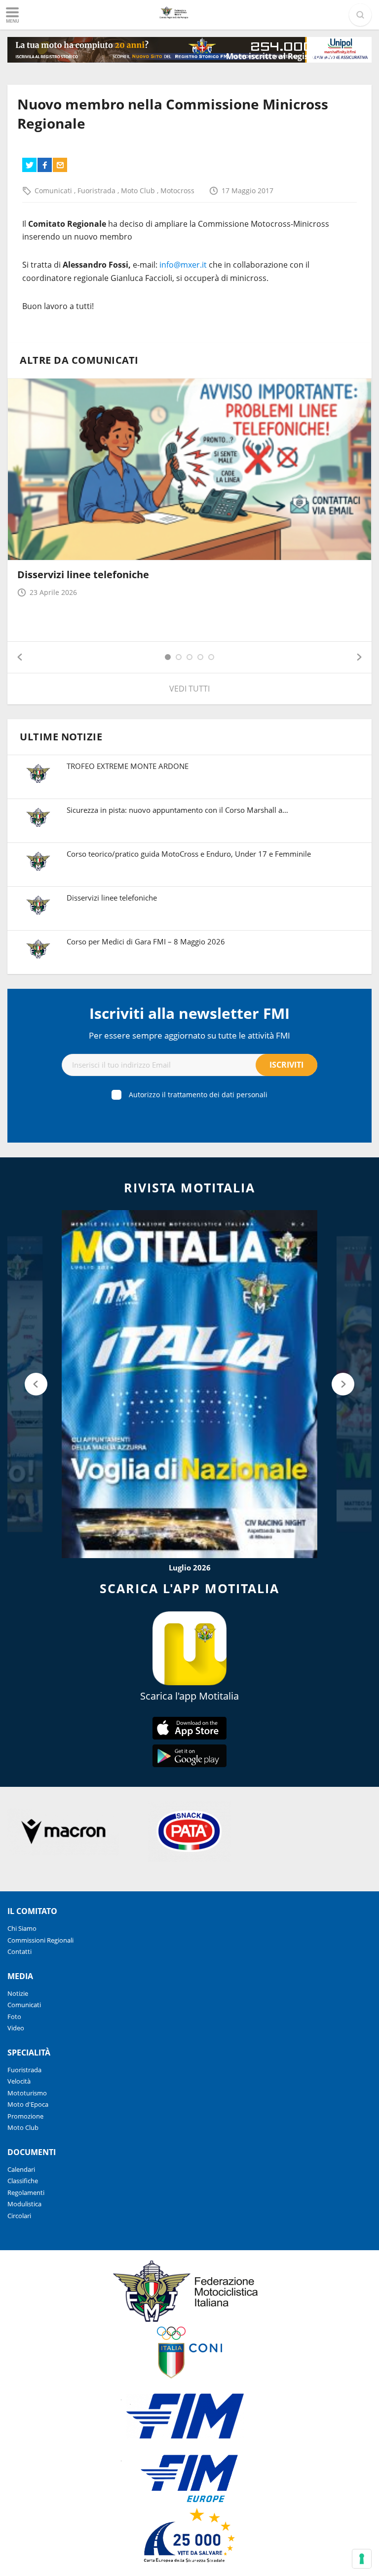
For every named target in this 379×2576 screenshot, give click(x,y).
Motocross (177, 191)
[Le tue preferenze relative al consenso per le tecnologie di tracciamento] (362, 2559)
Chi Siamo (22, 1928)
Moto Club (139, 191)
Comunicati (54, 191)
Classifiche (23, 2181)
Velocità (19, 2081)
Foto (14, 2017)
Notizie (18, 1993)
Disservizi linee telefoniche (83, 574)
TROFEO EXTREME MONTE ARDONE (128, 766)
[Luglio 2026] (189, 1384)
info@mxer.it (183, 265)
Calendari (21, 2169)
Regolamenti (26, 2193)
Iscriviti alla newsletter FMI (189, 1013)
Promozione (25, 2116)
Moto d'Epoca (28, 2104)
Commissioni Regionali (40, 1940)
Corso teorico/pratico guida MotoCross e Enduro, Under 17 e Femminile (189, 854)
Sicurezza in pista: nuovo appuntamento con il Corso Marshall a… (177, 810)
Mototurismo (27, 2093)
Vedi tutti (189, 689)
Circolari (19, 2216)
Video (16, 2028)
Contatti (19, 1951)
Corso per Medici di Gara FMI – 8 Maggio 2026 (146, 941)
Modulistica (24, 2204)
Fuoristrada (97, 191)
